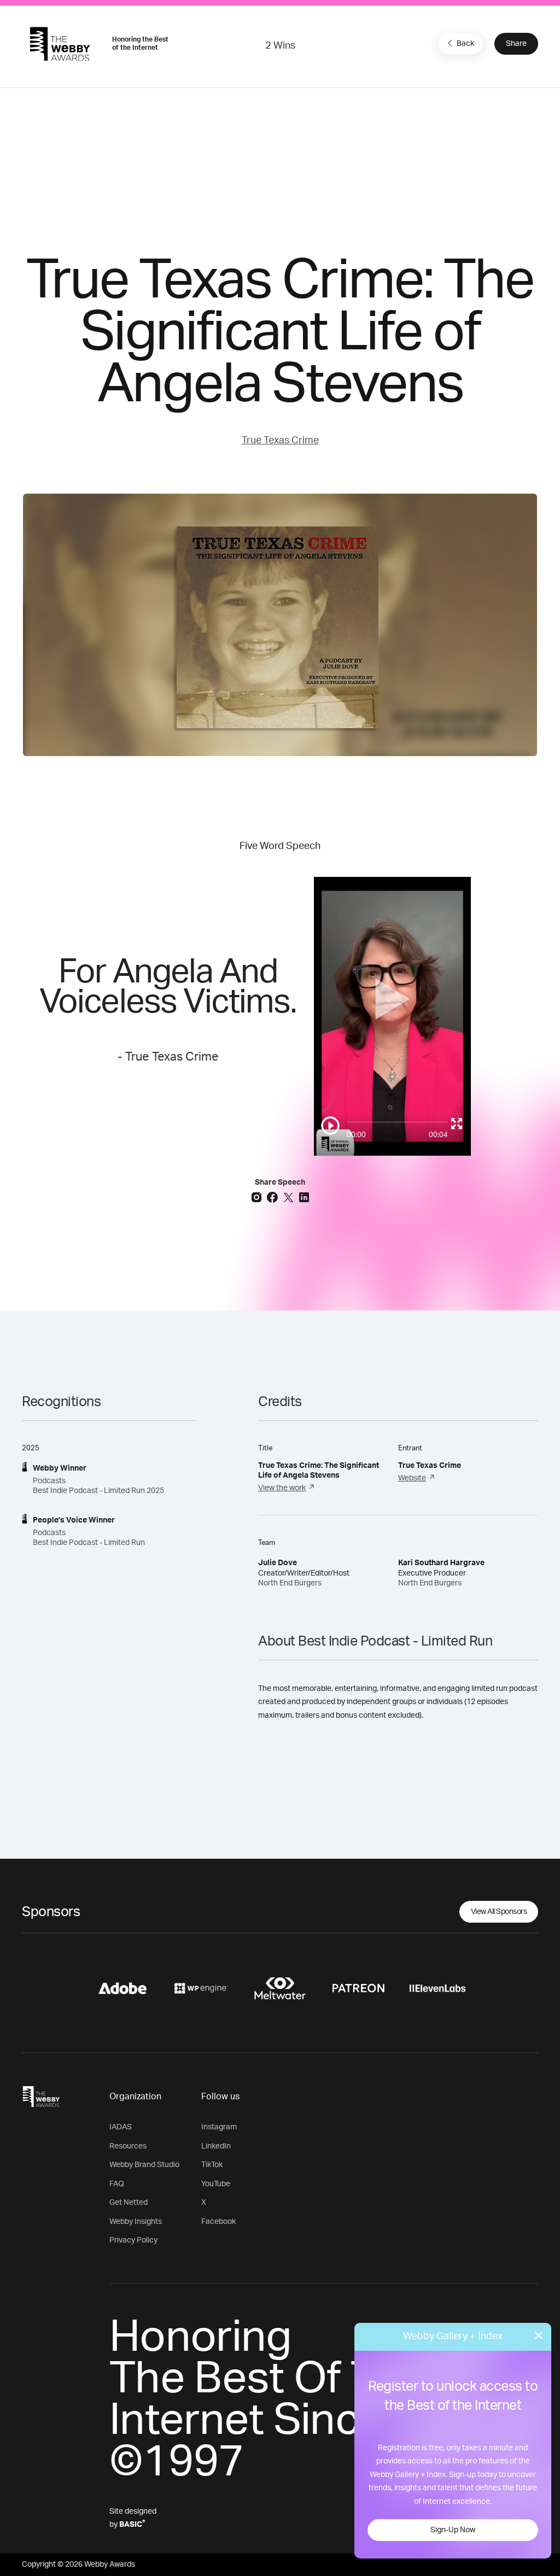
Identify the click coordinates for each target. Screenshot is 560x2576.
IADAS (121, 2127)
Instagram (219, 2127)
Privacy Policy (133, 2240)
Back (465, 44)
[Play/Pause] (330, 1126)
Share (516, 44)
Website (412, 1478)
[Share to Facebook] (274, 1197)
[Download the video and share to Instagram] (258, 1197)
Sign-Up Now (453, 2530)
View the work (282, 1488)
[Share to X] (290, 1197)
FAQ (117, 2184)
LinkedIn (216, 2146)
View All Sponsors (499, 1912)
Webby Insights (136, 2222)
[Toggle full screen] (457, 1123)
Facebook (218, 2222)
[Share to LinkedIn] (304, 1197)
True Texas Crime (280, 441)
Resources (128, 2146)
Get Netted (129, 2203)
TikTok (212, 2165)
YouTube (216, 2184)
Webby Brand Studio (144, 2165)
